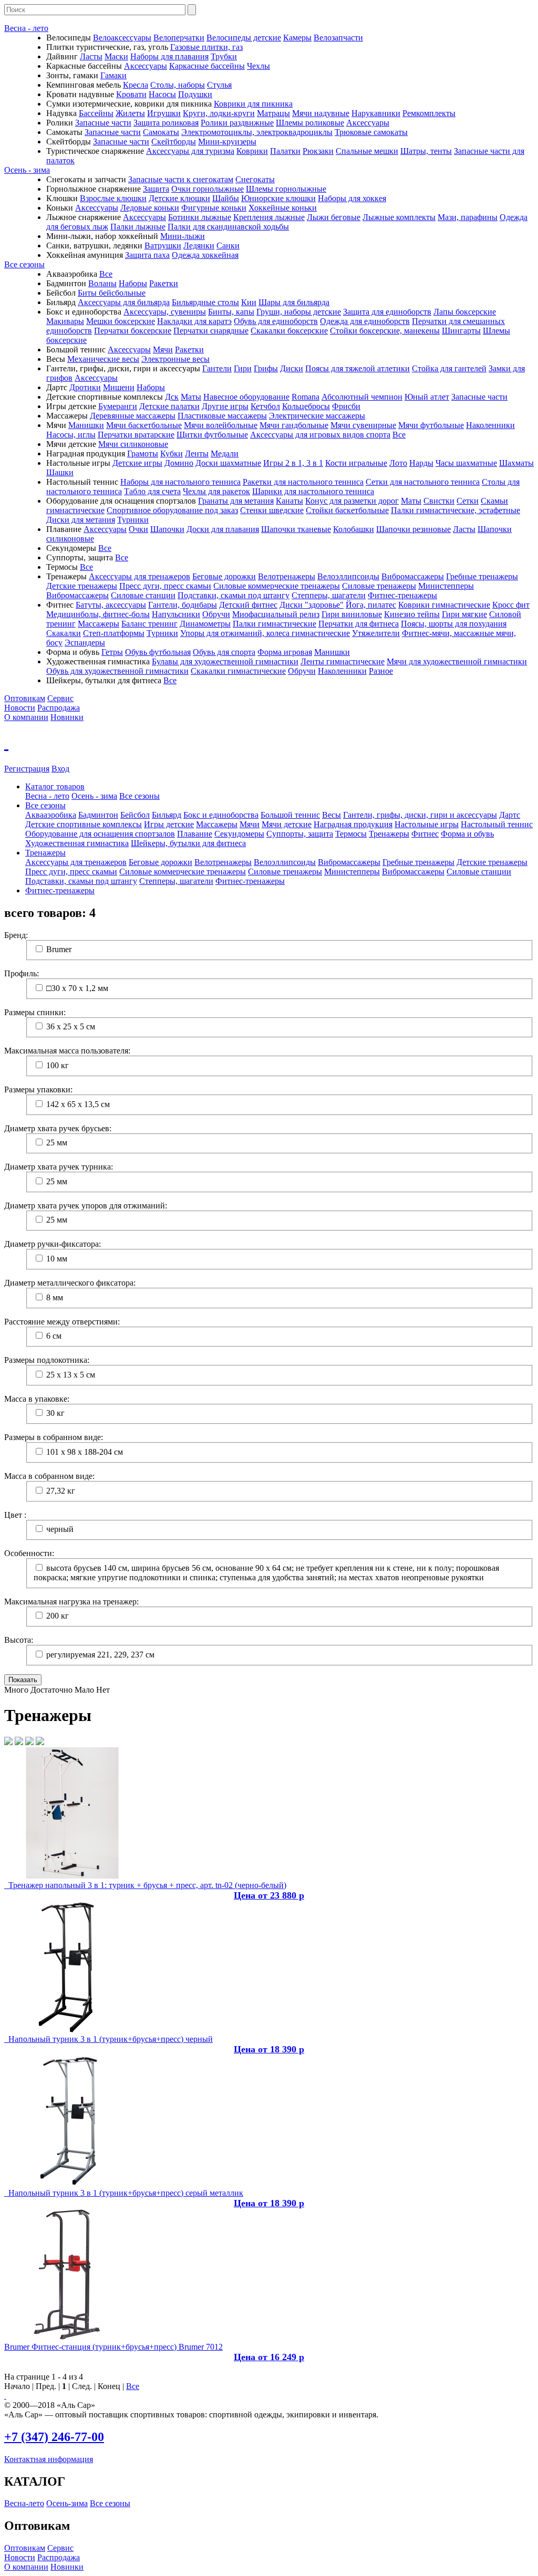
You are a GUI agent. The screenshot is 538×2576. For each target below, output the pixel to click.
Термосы (351, 834)
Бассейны (96, 113)
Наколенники (490, 425)
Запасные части (103, 123)
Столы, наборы (178, 85)
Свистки (439, 501)
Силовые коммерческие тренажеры (277, 586)
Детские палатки (169, 406)
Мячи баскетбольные (144, 425)
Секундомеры (239, 834)
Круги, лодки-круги (219, 113)
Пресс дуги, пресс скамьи (165, 586)
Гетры (112, 652)
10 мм (57, 1259)
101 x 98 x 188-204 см (85, 1452)
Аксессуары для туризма (190, 151)
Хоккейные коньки (283, 208)
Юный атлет (427, 397)
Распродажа (59, 708)
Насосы (162, 94)
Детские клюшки (179, 198)
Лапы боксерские (465, 312)
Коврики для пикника (253, 104)
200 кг (58, 1616)
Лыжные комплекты (399, 217)
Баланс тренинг (149, 624)
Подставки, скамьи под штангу (234, 595)
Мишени (119, 387)
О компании (26, 717)
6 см (54, 1336)
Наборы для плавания (169, 56)
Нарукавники (376, 113)
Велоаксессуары (122, 38)
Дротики (85, 387)
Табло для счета (152, 491)
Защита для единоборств (387, 312)
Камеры (297, 38)
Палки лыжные (138, 227)
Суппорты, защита (300, 834)
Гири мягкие (464, 614)
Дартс (510, 815)
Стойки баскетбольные (347, 510)
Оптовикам (25, 698)
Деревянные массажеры (133, 416)
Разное (381, 671)
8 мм (55, 1297)
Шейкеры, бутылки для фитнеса (188, 843)
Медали (225, 453)
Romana (306, 397)
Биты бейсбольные (112, 293)
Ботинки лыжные (200, 217)
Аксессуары (146, 66)
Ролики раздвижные (237, 123)
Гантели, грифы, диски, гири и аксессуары (420, 815)
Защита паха (147, 255)
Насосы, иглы (71, 435)
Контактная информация (49, 2459)
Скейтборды (174, 142)
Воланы (102, 283)
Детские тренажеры (82, 586)
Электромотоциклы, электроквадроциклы (257, 132)
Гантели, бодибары (183, 605)
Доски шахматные (228, 463)
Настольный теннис (497, 824)
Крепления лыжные (269, 217)
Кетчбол (265, 406)
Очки (138, 529)
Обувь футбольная (158, 652)
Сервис (60, 698)
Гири (243, 368)
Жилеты (130, 113)
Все (106, 274)
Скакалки (64, 633)
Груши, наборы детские (299, 312)
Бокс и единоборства (221, 815)
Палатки (285, 151)
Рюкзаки (318, 151)
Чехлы (258, 66)
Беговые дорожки (224, 576)
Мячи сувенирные (363, 425)
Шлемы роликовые (310, 123)
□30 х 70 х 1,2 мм (77, 988)
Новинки (67, 717)
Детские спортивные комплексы (84, 824)
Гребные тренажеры (482, 576)
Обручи (216, 614)
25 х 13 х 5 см (71, 1375)
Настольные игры (427, 824)
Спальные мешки (367, 151)
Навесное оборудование (246, 397)
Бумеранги (118, 406)
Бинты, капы (231, 312)
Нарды (421, 463)
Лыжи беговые (334, 217)
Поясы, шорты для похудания (454, 624)
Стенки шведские (272, 510)
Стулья (219, 85)
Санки (228, 246)
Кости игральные (356, 463)
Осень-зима (67, 2503)
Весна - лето (26, 28)
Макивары (65, 321)
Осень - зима (27, 170)
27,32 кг (61, 1491)
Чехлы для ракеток (216, 491)
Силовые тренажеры (379, 586)
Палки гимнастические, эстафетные (456, 510)
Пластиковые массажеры (222, 416)
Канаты (289, 501)
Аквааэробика (51, 815)
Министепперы (446, 586)
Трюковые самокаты (371, 132)
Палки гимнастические (275, 624)
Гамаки (113, 75)
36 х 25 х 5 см (71, 1026)
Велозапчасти (338, 38)
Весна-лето (24, 2503)
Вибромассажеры (413, 576)
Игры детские (169, 824)
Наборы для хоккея (352, 198)
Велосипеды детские (244, 38)
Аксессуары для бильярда (124, 302)
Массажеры (99, 624)
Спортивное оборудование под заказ (172, 510)
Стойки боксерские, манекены (385, 331)
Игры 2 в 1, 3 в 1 (293, 463)
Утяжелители (376, 633)
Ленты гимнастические (343, 661)
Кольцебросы (306, 406)
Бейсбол (135, 815)
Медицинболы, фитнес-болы (98, 614)
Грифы (266, 368)
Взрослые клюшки (113, 198)
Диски (292, 368)
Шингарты (461, 331)
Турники (133, 520)
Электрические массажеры (317, 416)
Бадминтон (98, 815)
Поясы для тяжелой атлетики (358, 368)
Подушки (195, 94)
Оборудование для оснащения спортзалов (100, 834)
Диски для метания (81, 520)
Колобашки (354, 529)
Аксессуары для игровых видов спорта (320, 435)
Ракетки (164, 283)
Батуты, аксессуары (111, 605)
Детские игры (137, 463)
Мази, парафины (468, 217)
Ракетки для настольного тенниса (303, 482)
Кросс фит (511, 605)
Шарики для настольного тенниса (313, 491)
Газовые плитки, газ (206, 47)
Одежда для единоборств (365, 321)
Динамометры (205, 624)
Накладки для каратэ (194, 321)
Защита (156, 189)
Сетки (468, 501)
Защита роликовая (166, 123)
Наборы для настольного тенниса (180, 482)
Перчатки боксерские (133, 331)
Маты (191, 397)
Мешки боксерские (121, 321)
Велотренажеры (287, 576)
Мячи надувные (321, 113)
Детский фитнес (248, 605)
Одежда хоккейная (205, 255)
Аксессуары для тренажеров (139, 576)
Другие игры (225, 406)
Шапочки (167, 529)
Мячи (163, 350)
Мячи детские (287, 824)
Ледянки (199, 246)
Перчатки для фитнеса (359, 624)
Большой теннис (290, 815)
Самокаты (161, 132)
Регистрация (27, 769)
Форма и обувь (467, 834)
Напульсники (176, 614)
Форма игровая (285, 652)
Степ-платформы (114, 633)
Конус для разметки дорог (352, 501)
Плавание (195, 834)
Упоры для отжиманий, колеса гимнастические (265, 633)
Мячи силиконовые (133, 444)
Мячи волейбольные (221, 425)
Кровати (131, 94)
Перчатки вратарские (136, 435)
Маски (116, 56)
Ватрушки (163, 246)
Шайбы (226, 198)
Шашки (60, 472)
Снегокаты (255, 179)
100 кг (58, 1065)
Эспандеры (85, 643)
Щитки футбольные (212, 435)
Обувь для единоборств (276, 321)
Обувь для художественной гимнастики (117, 671)
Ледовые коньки (150, 208)
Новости (20, 708)
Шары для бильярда (294, 302)
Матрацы (273, 113)
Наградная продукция (353, 824)
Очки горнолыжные (208, 189)
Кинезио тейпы (412, 614)
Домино (179, 463)
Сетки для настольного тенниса (423, 482)
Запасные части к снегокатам (181, 179)
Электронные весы (175, 359)
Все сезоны (24, 264)
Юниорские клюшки (278, 198)
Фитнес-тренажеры (402, 595)
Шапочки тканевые (296, 529)
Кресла (136, 85)
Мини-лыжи (183, 236)
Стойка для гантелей (449, 368)
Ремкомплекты (429, 113)
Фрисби (346, 406)
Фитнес (425, 834)
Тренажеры (389, 834)
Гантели (217, 368)
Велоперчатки (179, 38)
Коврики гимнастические (444, 605)
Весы (332, 815)
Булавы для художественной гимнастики (225, 661)
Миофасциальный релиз (276, 614)
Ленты (197, 453)
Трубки (224, 56)
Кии (249, 302)
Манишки (86, 425)
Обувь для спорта (224, 652)
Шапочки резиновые (413, 529)
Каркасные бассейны (207, 66)
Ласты (91, 56)
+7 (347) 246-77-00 (54, 2437)
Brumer (59, 949)
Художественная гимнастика (77, 843)
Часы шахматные (466, 463)
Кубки (172, 453)
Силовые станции (143, 595)
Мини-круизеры (227, 142)
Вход (60, 769)
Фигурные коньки (214, 208)
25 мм (57, 1143)
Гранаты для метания (236, 501)
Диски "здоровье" (312, 605)
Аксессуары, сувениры (165, 312)
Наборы (133, 283)
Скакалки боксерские (289, 331)
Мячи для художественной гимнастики (457, 661)
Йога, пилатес (371, 605)
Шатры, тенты (426, 151)
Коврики (252, 151)
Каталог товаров (55, 786)
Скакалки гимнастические (238, 671)
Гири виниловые (352, 614)
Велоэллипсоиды (348, 576)
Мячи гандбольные (294, 425)
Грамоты (143, 453)
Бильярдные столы (205, 302)
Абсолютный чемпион (362, 397)
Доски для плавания (223, 529)
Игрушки (164, 113)
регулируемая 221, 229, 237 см (100, 1655)
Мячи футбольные (431, 425)
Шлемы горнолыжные (286, 189)
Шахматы (516, 463)
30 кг (55, 1413)
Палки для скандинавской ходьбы (228, 227)
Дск (172, 397)
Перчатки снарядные (211, 331)
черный (60, 1529)
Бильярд (167, 815)
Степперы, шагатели (329, 595)
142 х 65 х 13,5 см (78, 1104)
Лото (398, 463)
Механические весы (103, 359)
